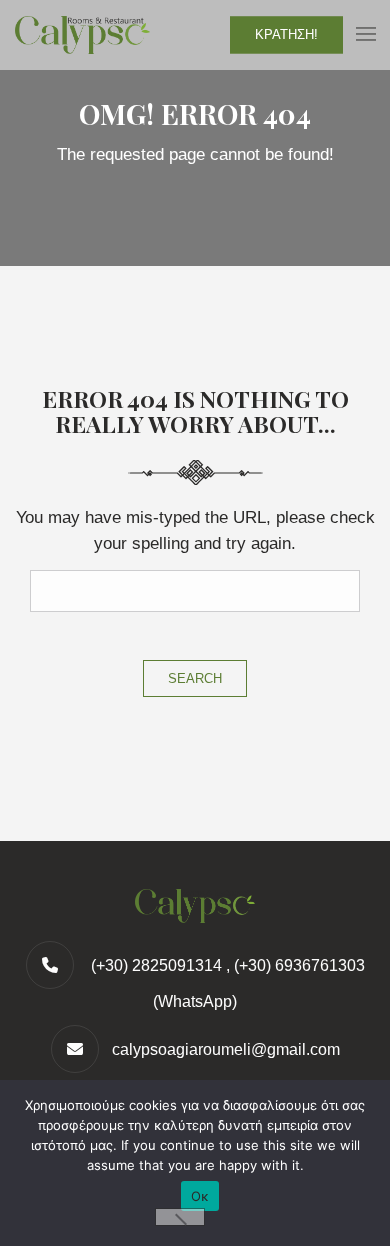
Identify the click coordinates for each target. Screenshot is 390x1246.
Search (195, 678)
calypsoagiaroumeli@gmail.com (226, 1049)
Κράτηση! (286, 34)
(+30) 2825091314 (154, 965)
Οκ (200, 1196)
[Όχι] (180, 1217)
